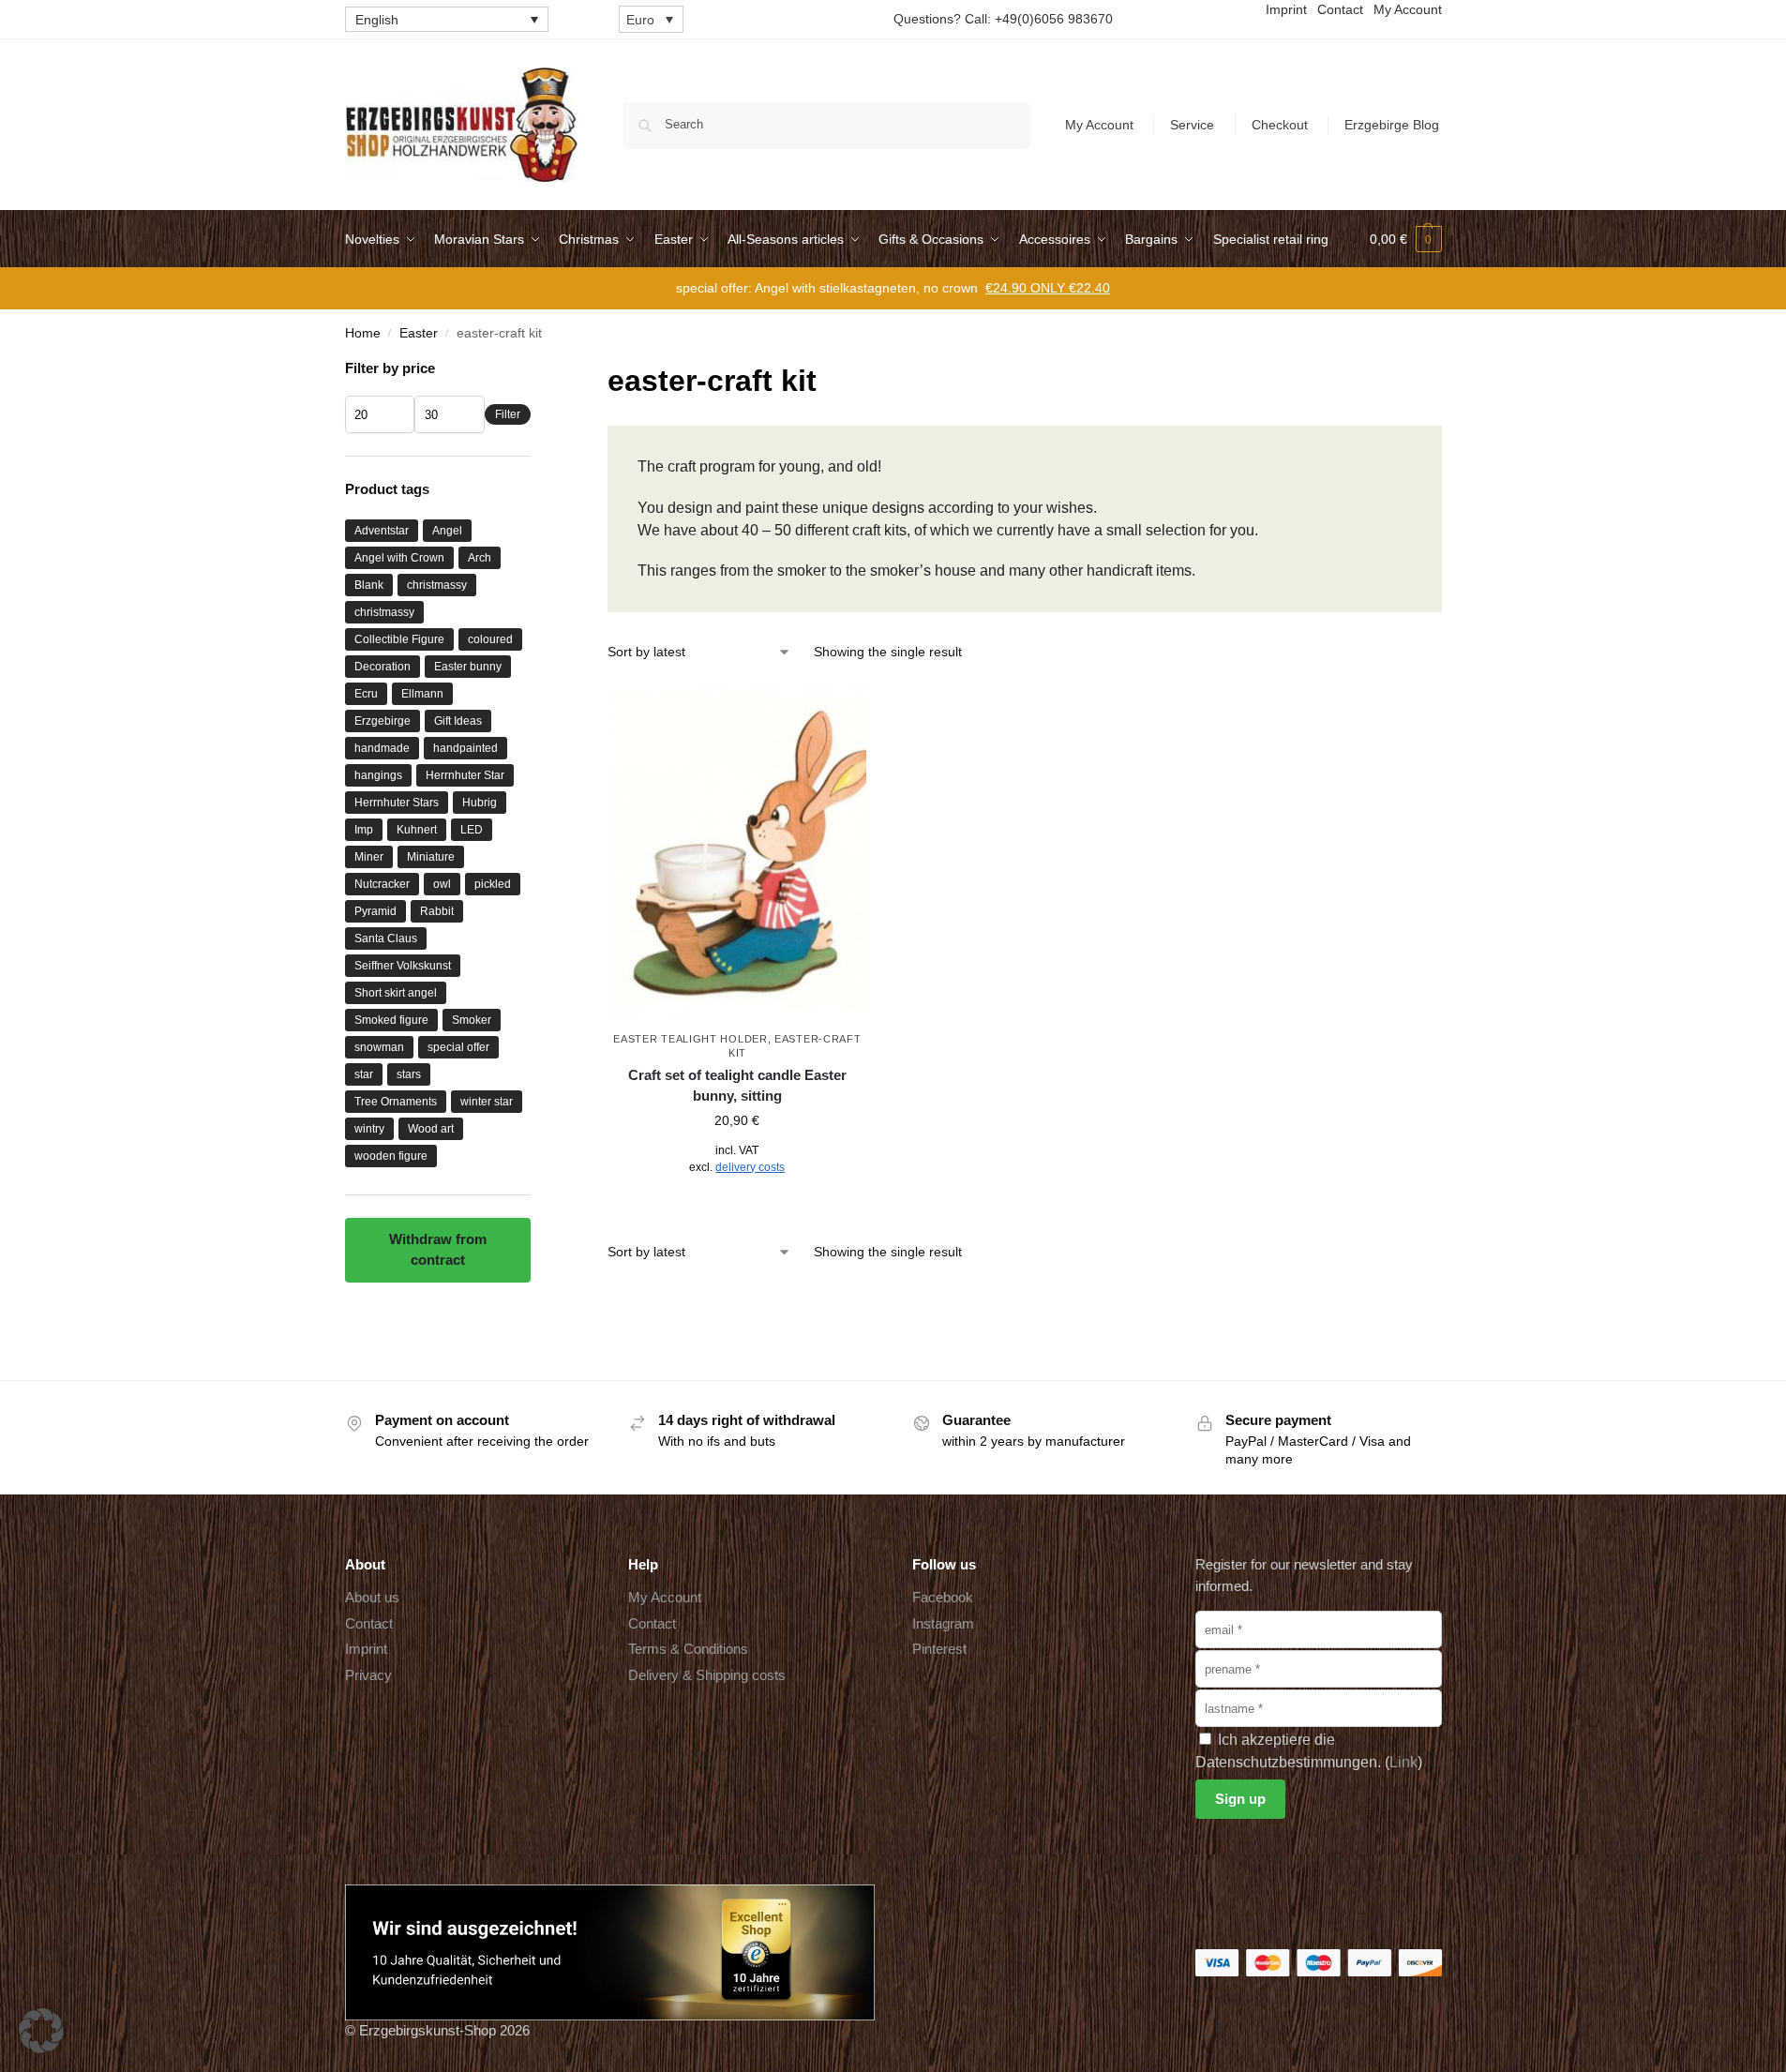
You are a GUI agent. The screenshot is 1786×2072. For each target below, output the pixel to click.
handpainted (465, 748)
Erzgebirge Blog (1392, 125)
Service (1192, 125)
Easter (419, 333)
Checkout (1280, 125)
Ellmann (422, 694)
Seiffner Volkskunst (403, 966)
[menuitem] (447, 19)
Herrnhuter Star (465, 775)
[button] (1406, 239)
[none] (447, 19)
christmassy (437, 585)
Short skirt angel (396, 993)
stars (409, 1074)
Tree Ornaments (396, 1102)
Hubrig (480, 803)
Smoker (472, 1020)
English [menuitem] (377, 20)
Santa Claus (386, 938)
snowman (379, 1047)
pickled (493, 884)
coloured (490, 639)
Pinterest (939, 1649)
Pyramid (375, 911)
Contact (369, 1623)
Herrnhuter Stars (397, 803)
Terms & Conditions (688, 1649)
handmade (382, 748)
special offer (458, 1047)
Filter (508, 414)
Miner (369, 857)
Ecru (366, 694)
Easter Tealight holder (690, 1039)
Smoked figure (391, 1020)
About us (372, 1597)
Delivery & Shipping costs (707, 1675)
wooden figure (391, 1156)
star (364, 1074)
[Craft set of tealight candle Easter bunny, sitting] (737, 853)
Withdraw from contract (438, 1250)
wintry (369, 1129)
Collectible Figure (399, 639)
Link (1403, 1762)
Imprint (366, 1649)
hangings (378, 775)
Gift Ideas (458, 721)
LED (472, 830)
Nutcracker (382, 884)
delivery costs (750, 1167)
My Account (1099, 125)
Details (737, 1209)
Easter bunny (468, 667)
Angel (447, 531)
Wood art (431, 1129)
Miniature (431, 857)
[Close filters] (536, 370)
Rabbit (437, 911)
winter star (487, 1102)
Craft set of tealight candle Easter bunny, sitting (737, 1086)
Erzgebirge (383, 721)
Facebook (943, 1597)
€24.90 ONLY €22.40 (1048, 288)
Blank (369, 585)
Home (363, 333)
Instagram (943, 1623)
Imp (364, 830)
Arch (480, 558)
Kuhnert (417, 830)
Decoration (383, 667)
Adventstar (382, 531)
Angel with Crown (399, 558)
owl (442, 884)
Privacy (368, 1675)
